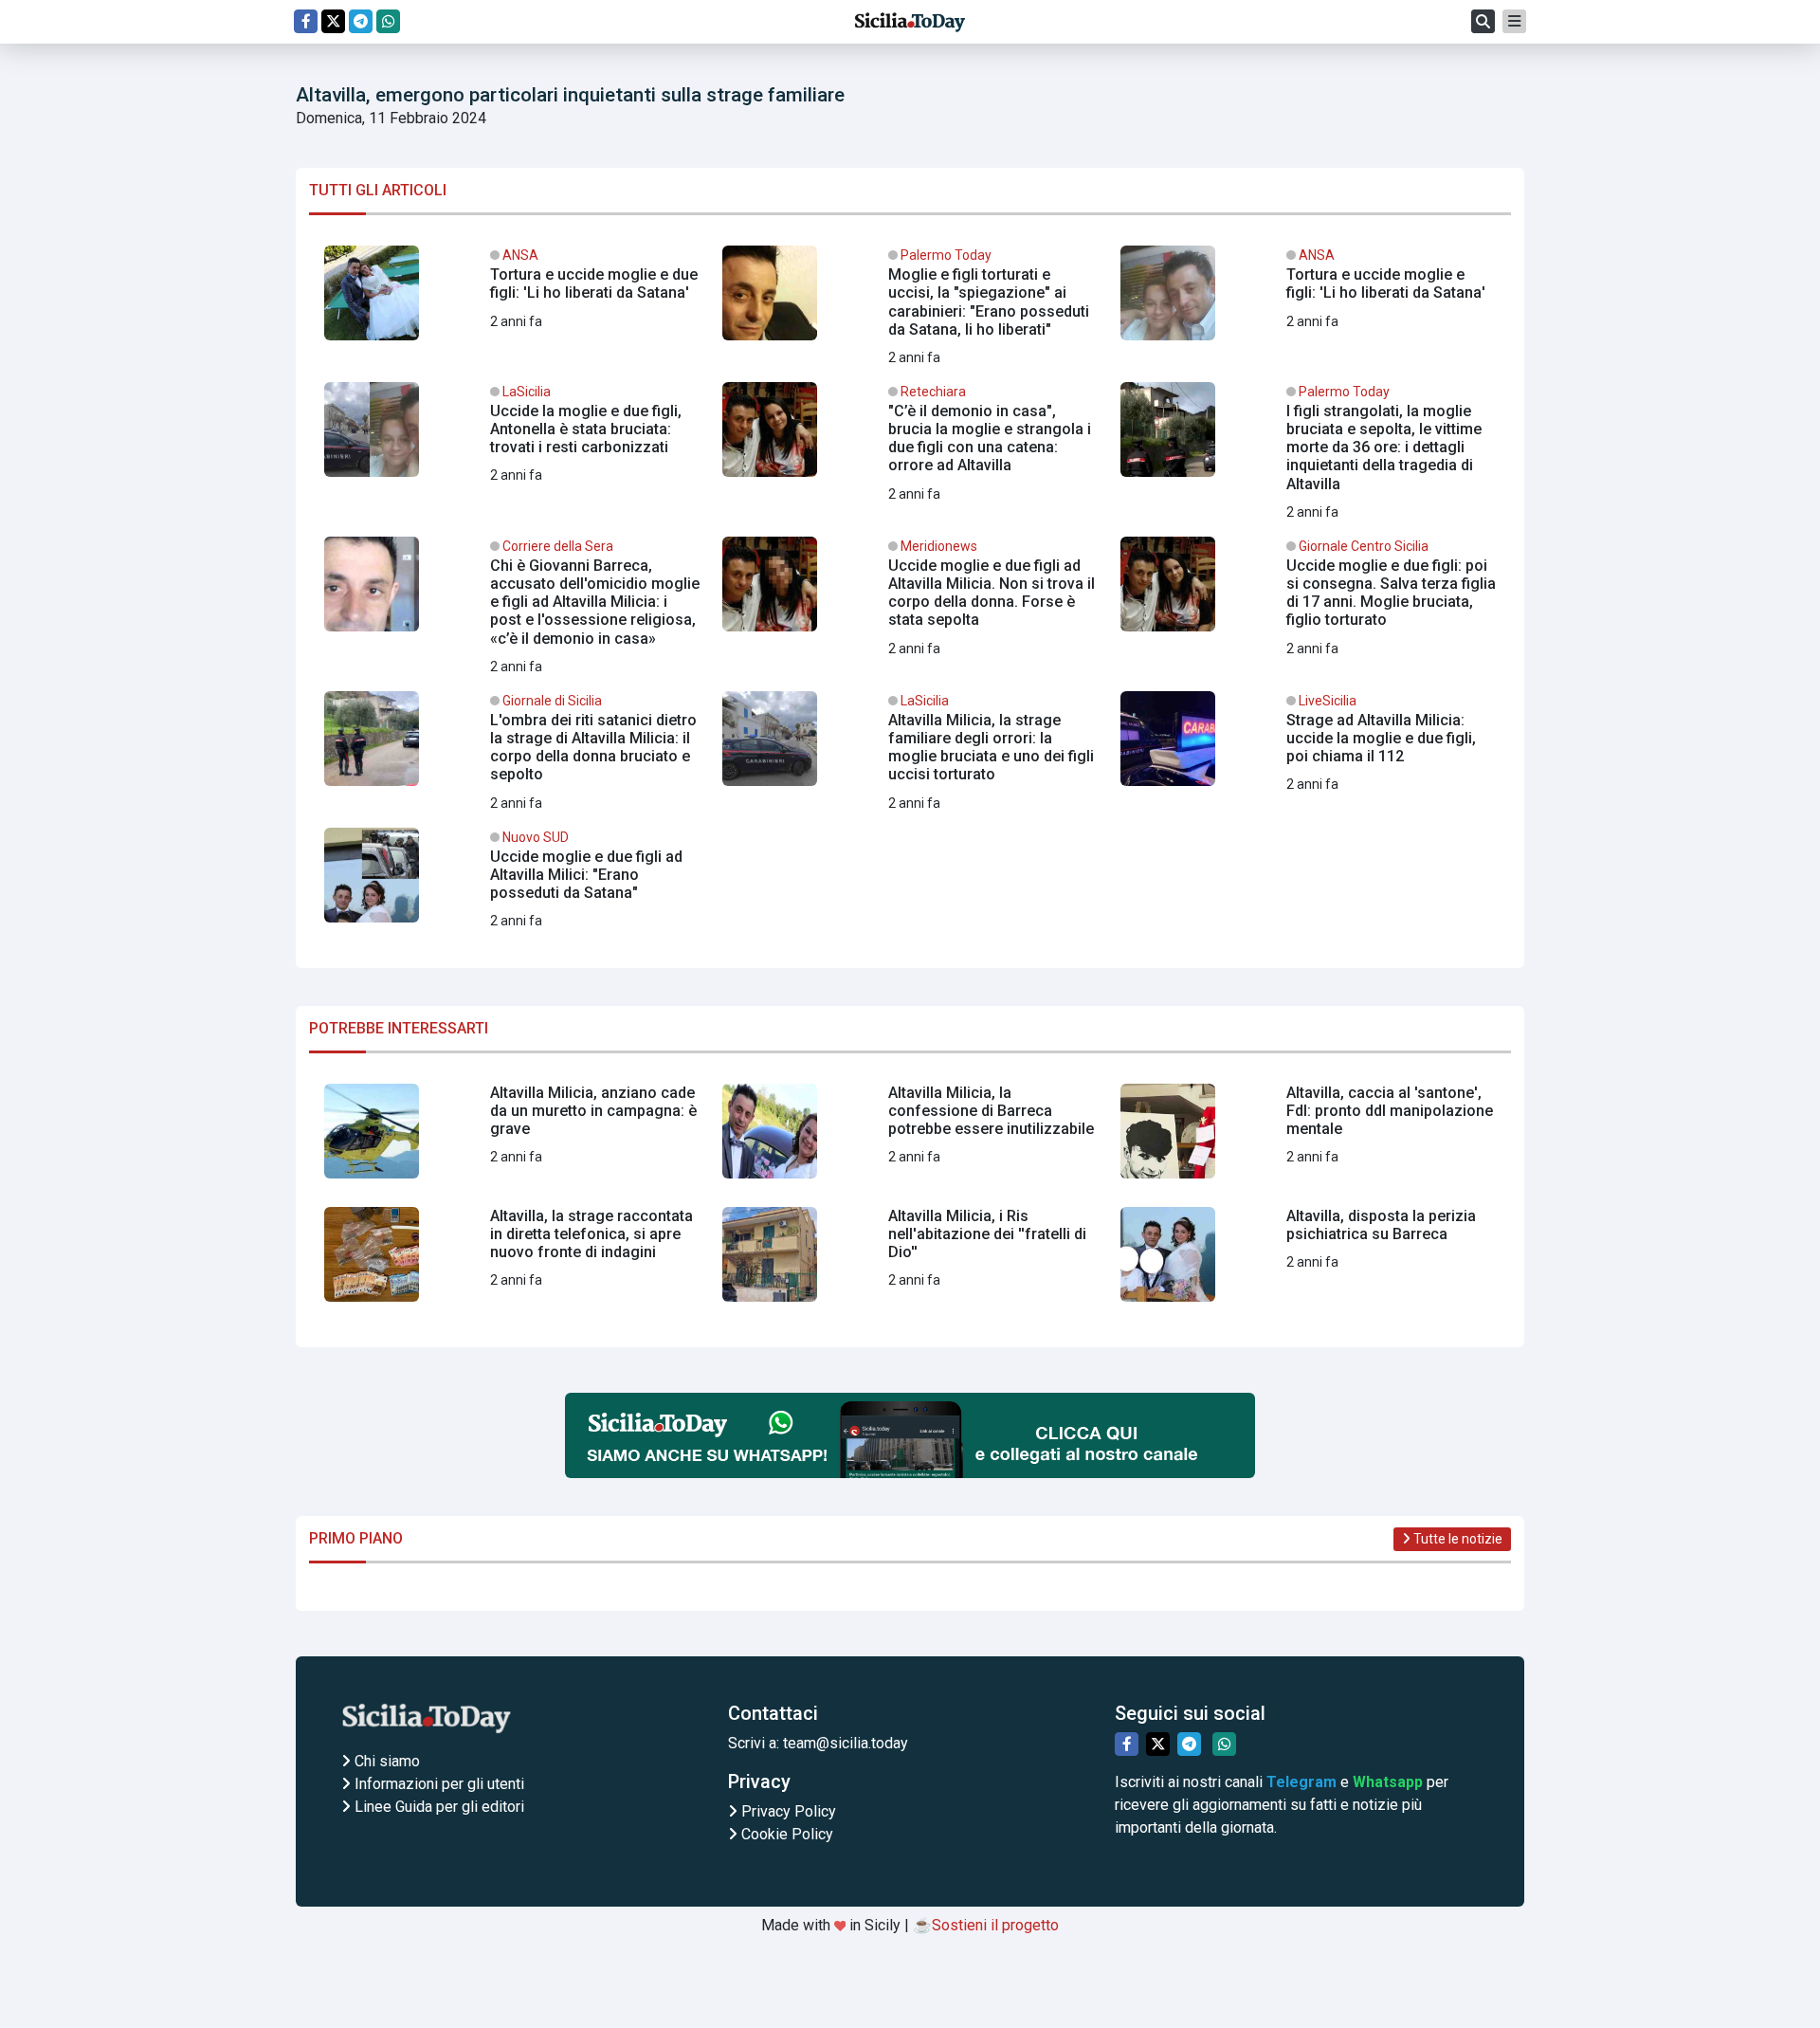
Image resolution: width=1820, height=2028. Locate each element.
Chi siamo (385, 1761)
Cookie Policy (785, 1834)
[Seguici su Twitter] (333, 21)
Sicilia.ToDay (910, 22)
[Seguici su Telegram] (361, 21)
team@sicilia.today (846, 1743)
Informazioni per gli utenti (437, 1784)
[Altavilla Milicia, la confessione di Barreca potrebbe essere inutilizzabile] (910, 1139)
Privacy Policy (787, 1811)
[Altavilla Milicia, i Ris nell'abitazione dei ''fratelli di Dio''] (910, 1262)
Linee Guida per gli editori (437, 1807)
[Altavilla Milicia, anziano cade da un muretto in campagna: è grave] (512, 1139)
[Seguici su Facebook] (306, 21)
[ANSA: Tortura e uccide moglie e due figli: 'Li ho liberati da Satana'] (512, 301)
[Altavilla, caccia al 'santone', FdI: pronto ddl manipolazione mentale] (1308, 1139)
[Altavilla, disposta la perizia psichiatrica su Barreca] (1308, 1262)
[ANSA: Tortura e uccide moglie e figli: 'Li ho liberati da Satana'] (1308, 301)
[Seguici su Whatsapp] (388, 21)
